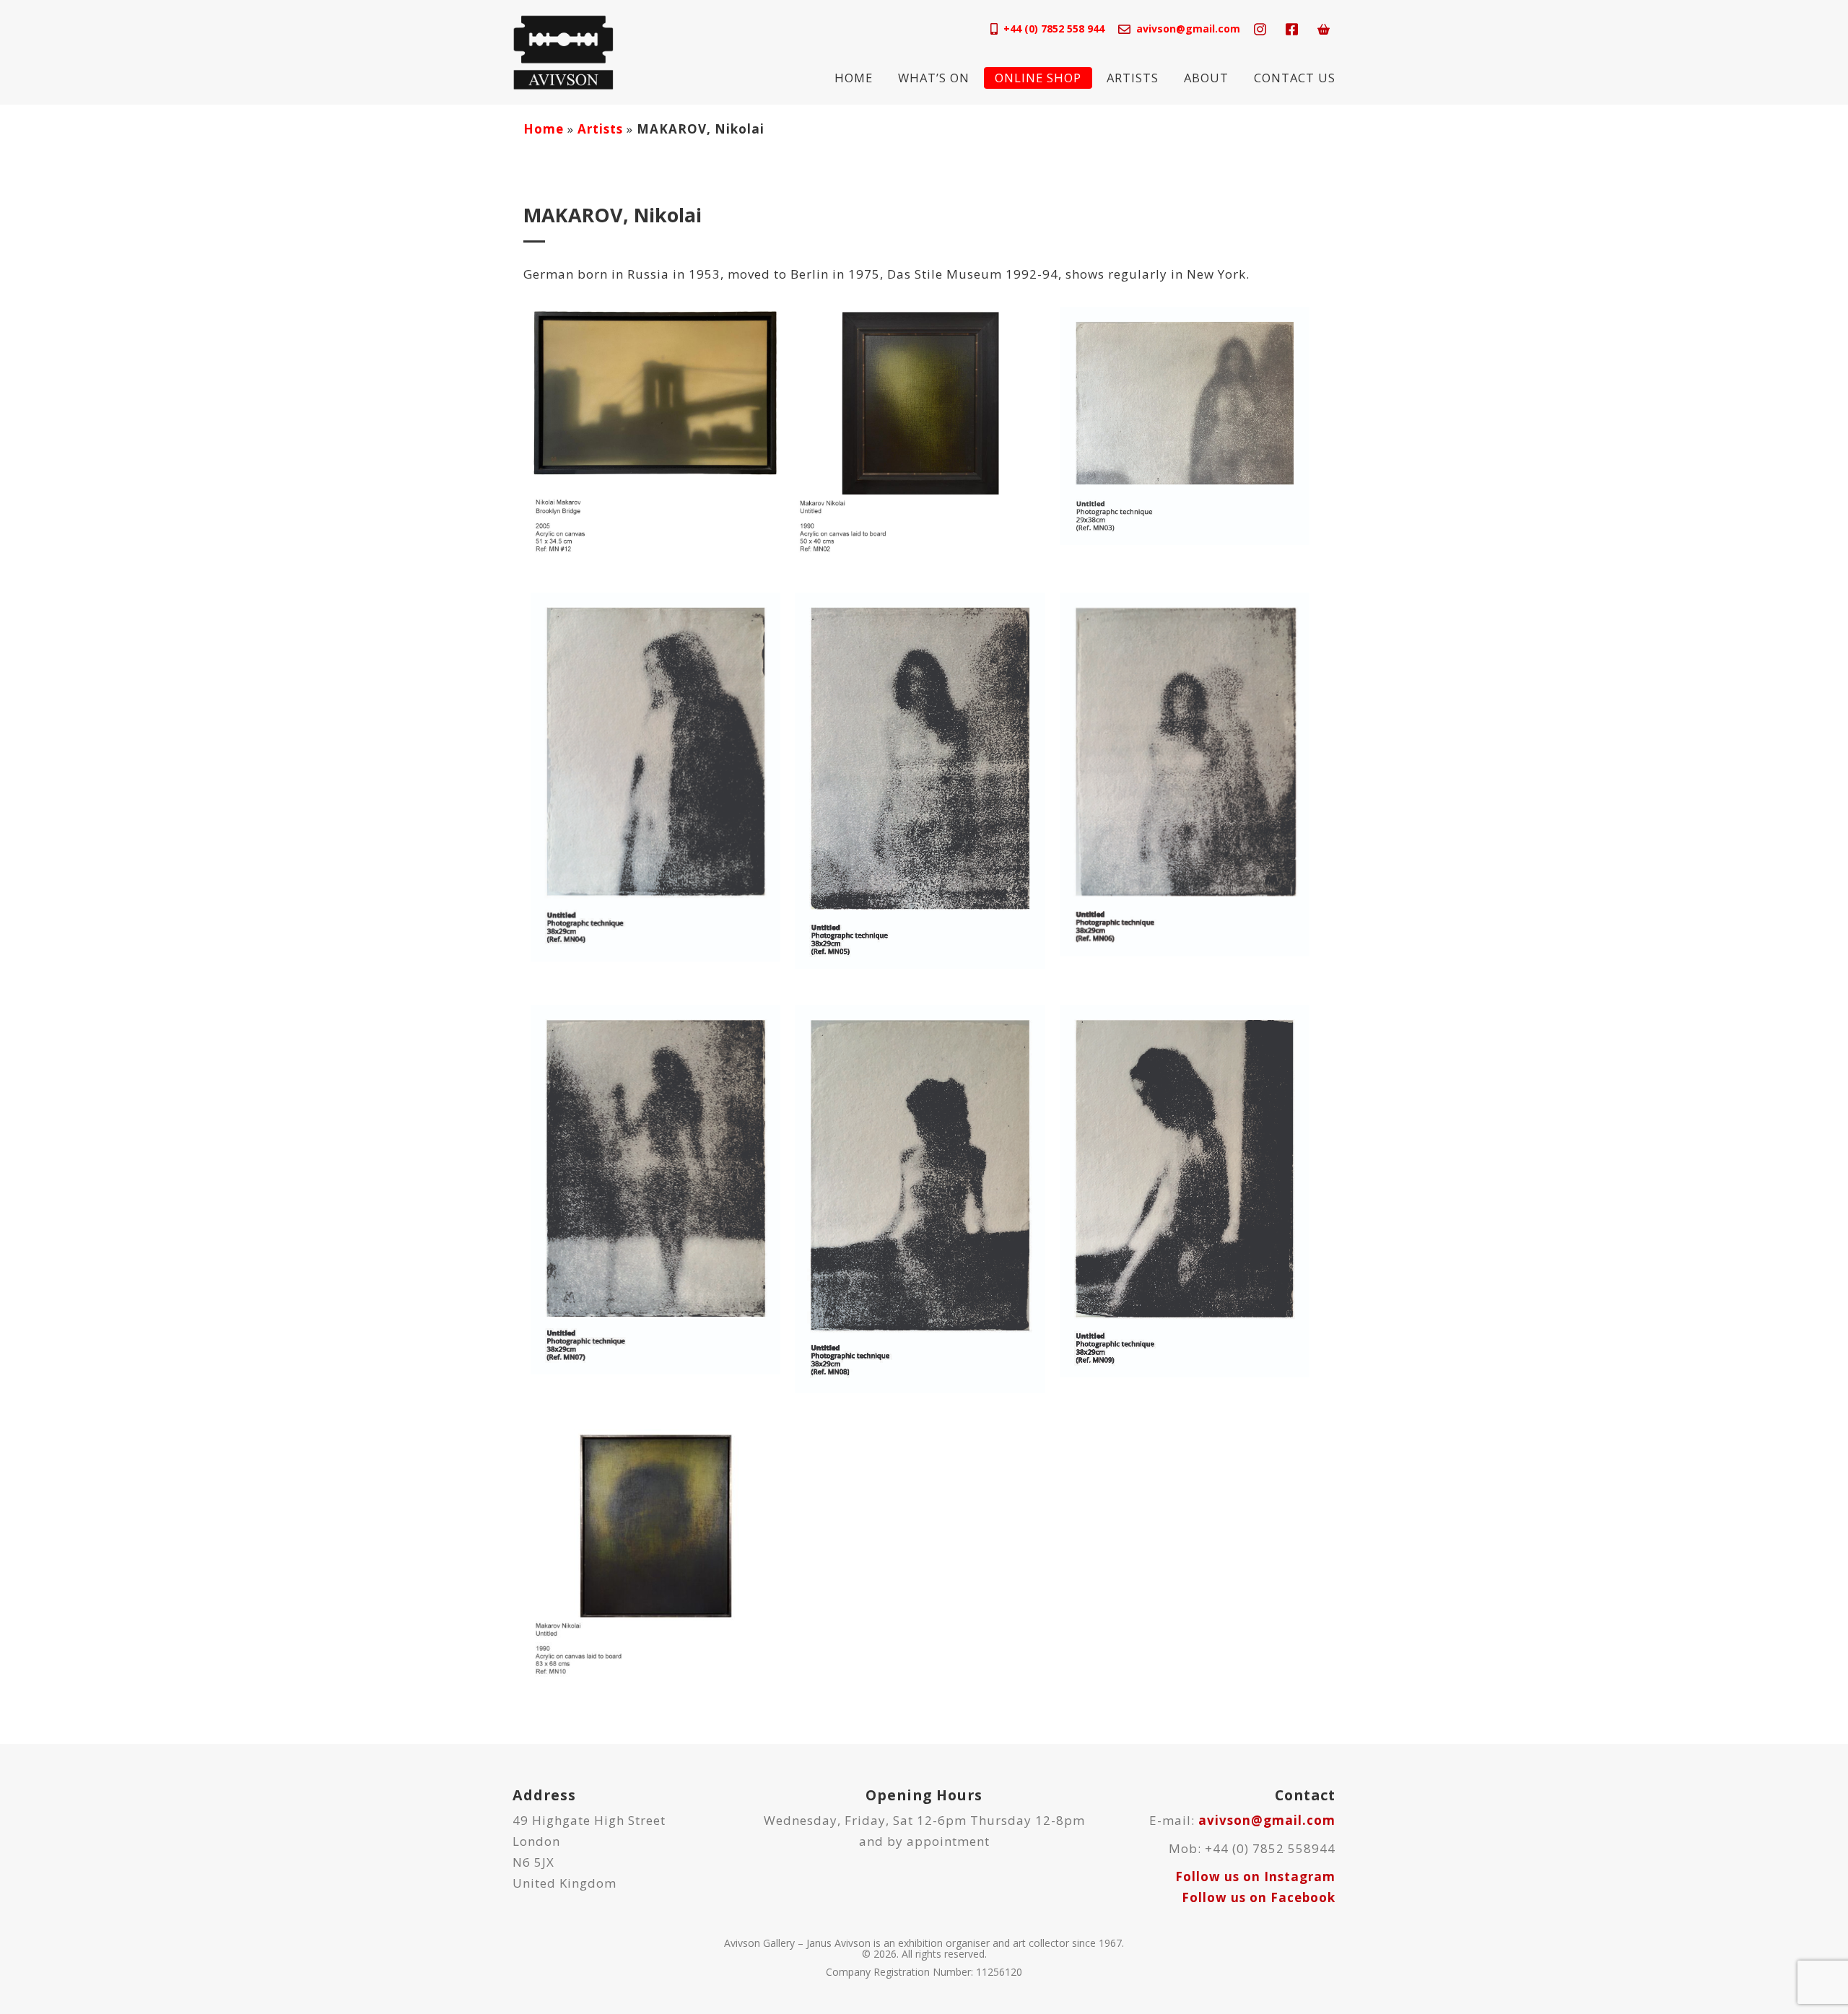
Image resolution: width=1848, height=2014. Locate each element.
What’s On (934, 78)
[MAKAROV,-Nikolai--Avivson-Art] (655, 1553)
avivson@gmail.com (1188, 29)
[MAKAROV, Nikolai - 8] (920, 1198)
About (1206, 78)
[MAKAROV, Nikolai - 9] (1185, 1190)
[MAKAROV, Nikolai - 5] (920, 780)
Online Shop (1038, 78)
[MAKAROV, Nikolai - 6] (1185, 773)
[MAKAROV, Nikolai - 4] (655, 776)
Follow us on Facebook (1259, 1897)
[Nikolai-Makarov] (655, 431)
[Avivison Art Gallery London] (563, 51)
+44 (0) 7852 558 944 (1054, 29)
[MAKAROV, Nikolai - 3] (1185, 425)
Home (854, 78)
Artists (1133, 78)
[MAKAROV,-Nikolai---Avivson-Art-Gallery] (920, 431)
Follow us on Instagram (1255, 1876)
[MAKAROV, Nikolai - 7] (655, 1189)
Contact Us (1295, 78)
